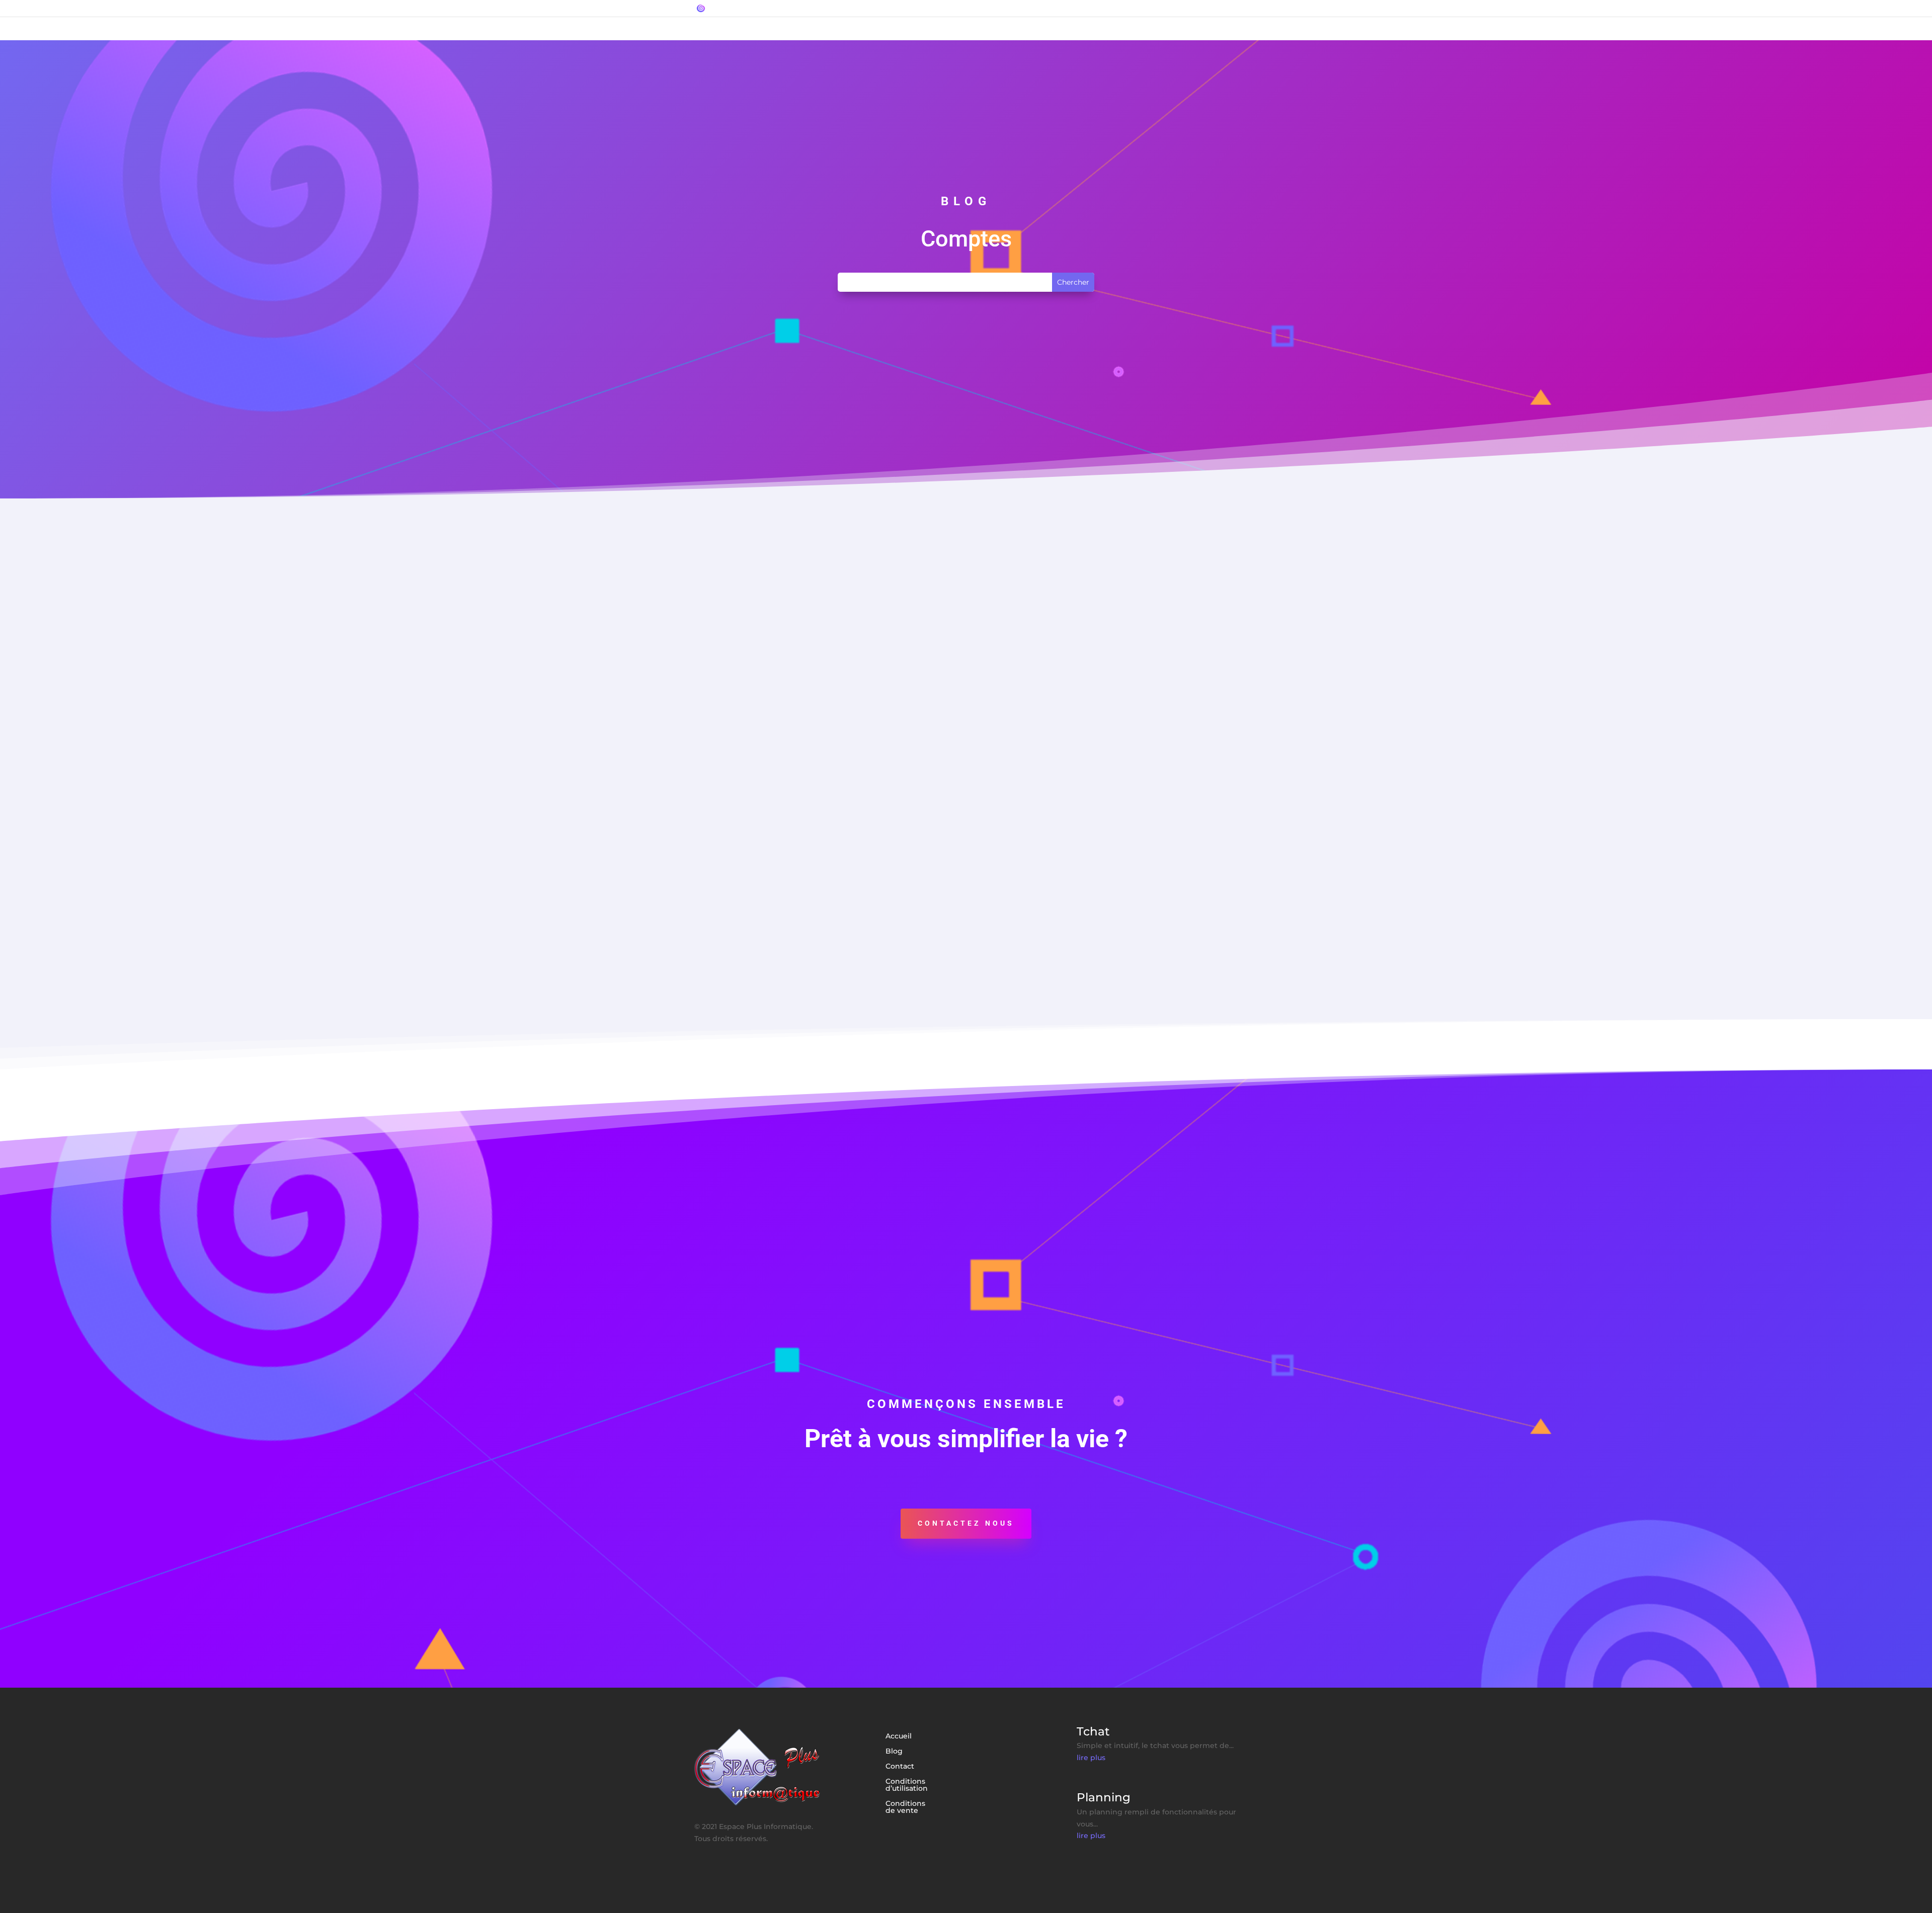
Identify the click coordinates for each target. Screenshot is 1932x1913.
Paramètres (868, 709)
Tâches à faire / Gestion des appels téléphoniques (805, 801)
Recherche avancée (965, 709)
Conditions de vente (905, 1807)
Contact (900, 1767)
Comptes (760, 598)
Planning (722, 690)
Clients (756, 709)
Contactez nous (966, 1523)
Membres (826, 709)
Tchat (715, 579)
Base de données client (751, 911)
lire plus (1091, 1758)
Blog (894, 1752)
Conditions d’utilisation (907, 1785)
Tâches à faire (908, 820)
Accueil (899, 1736)
